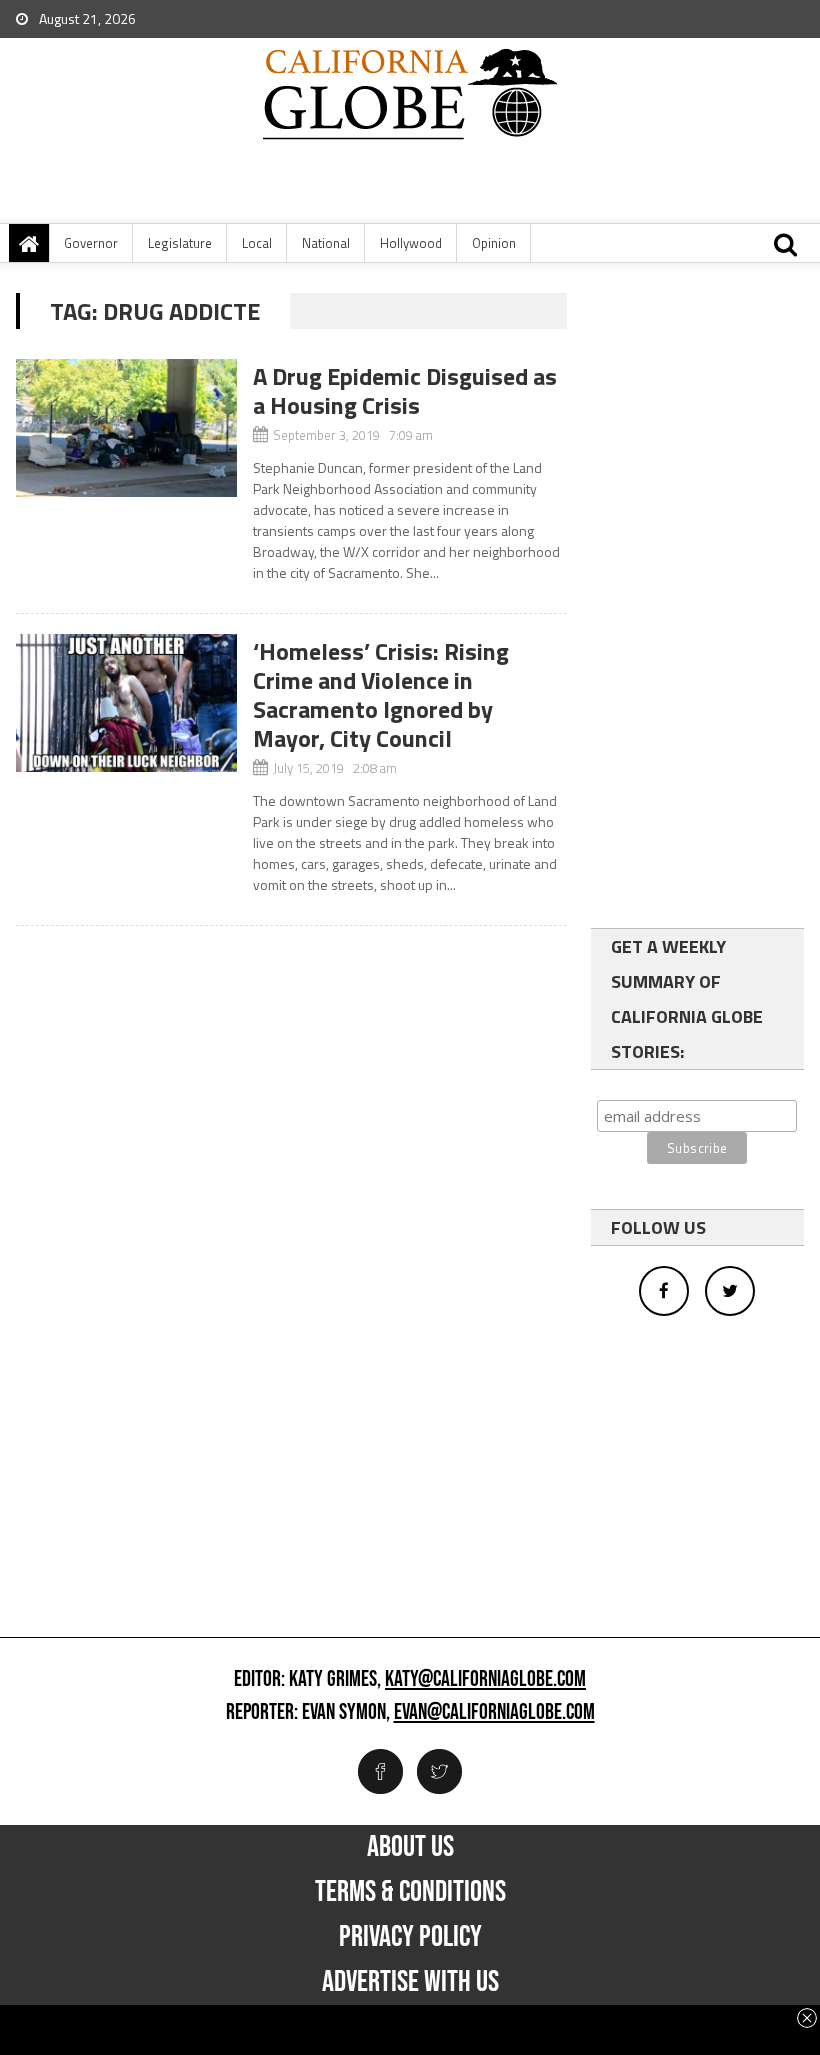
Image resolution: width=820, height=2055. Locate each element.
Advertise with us (410, 1982)
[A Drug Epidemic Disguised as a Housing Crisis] (126, 428)
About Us (410, 1847)
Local (257, 243)
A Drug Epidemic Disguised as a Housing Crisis (405, 390)
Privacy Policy (410, 1937)
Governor (91, 243)
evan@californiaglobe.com (494, 1713)
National (326, 243)
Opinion (494, 243)
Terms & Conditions (410, 1892)
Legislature (180, 243)
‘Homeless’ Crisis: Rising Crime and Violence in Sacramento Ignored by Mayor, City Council (381, 694)
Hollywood (411, 243)
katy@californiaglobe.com (485, 1680)
